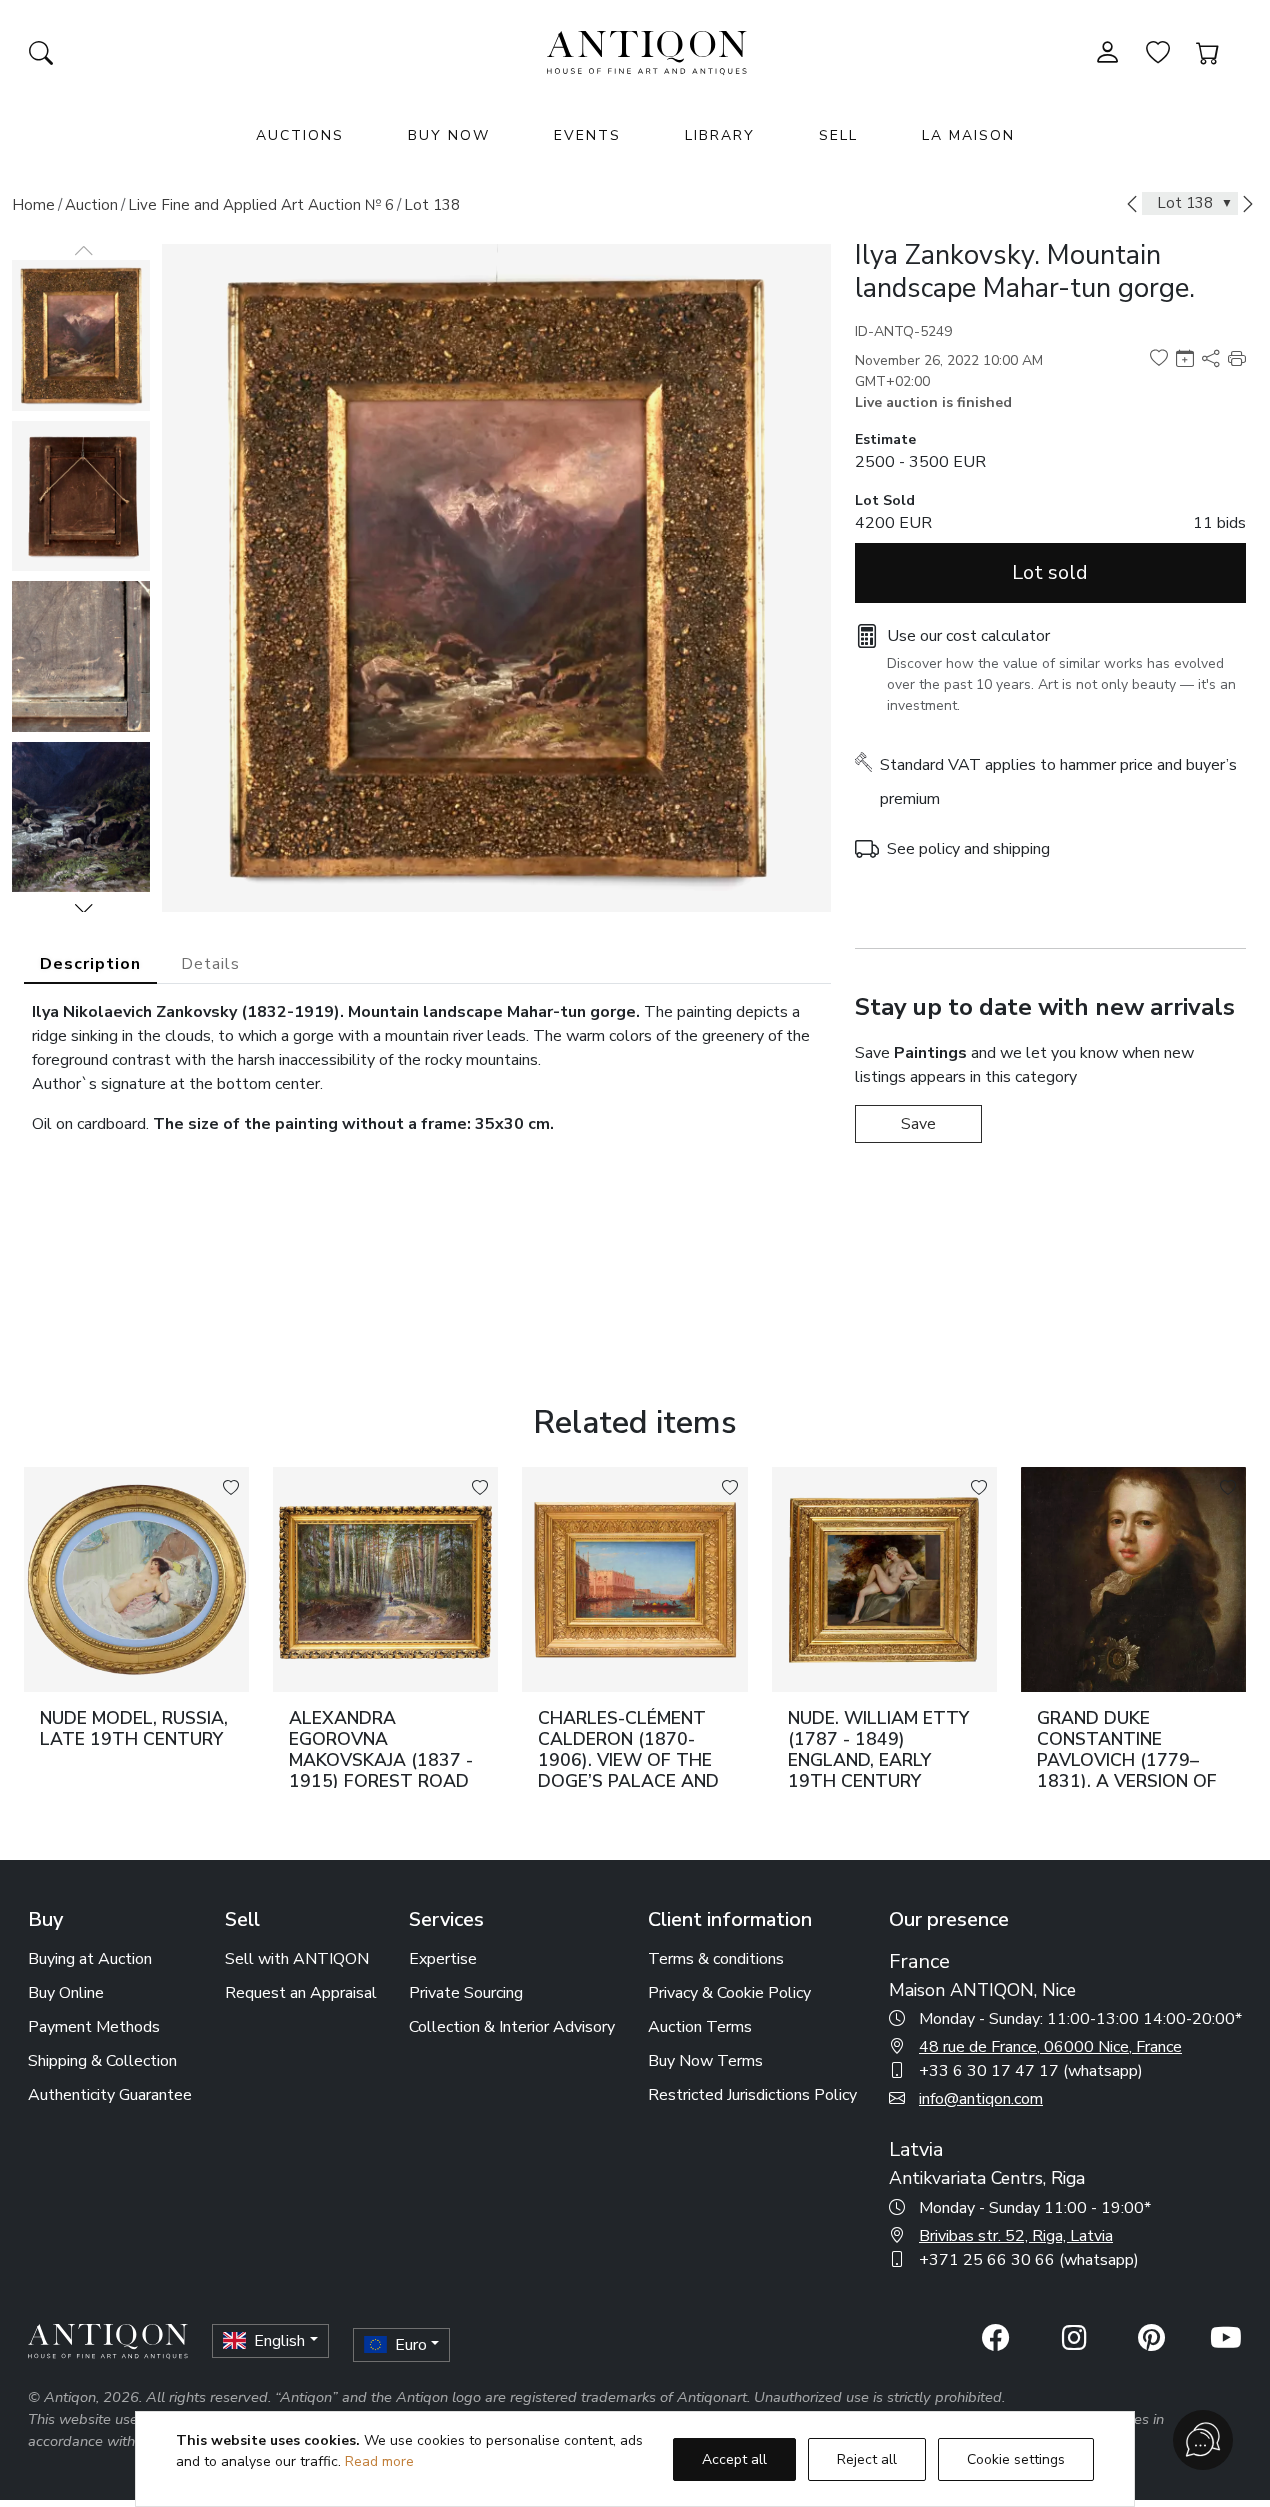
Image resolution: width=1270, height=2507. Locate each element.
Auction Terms (700, 2027)
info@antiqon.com (981, 2099)
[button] (84, 908)
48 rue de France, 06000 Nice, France (1050, 2047)
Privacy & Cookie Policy (729, 1993)
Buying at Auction (90, 1959)
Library (720, 135)
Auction (91, 205)
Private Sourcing (466, 1993)
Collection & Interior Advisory (512, 2027)
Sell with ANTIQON (297, 1959)
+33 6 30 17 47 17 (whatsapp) (1031, 2071)
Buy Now (449, 135)
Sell (838, 135)
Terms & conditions (716, 1959)
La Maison (968, 135)
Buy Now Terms (705, 2061)
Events (587, 135)
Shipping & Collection (102, 2061)
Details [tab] (210, 964)
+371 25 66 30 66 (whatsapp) (1029, 2260)
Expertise (443, 1959)
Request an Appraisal (301, 1993)
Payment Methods (94, 2027)
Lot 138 (432, 205)
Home (33, 205)
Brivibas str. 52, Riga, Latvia (1016, 2236)
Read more (379, 2461)
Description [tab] (90, 964)
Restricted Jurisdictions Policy (752, 2095)
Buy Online (66, 1993)
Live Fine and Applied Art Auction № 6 (261, 205)
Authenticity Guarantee (110, 2095)
